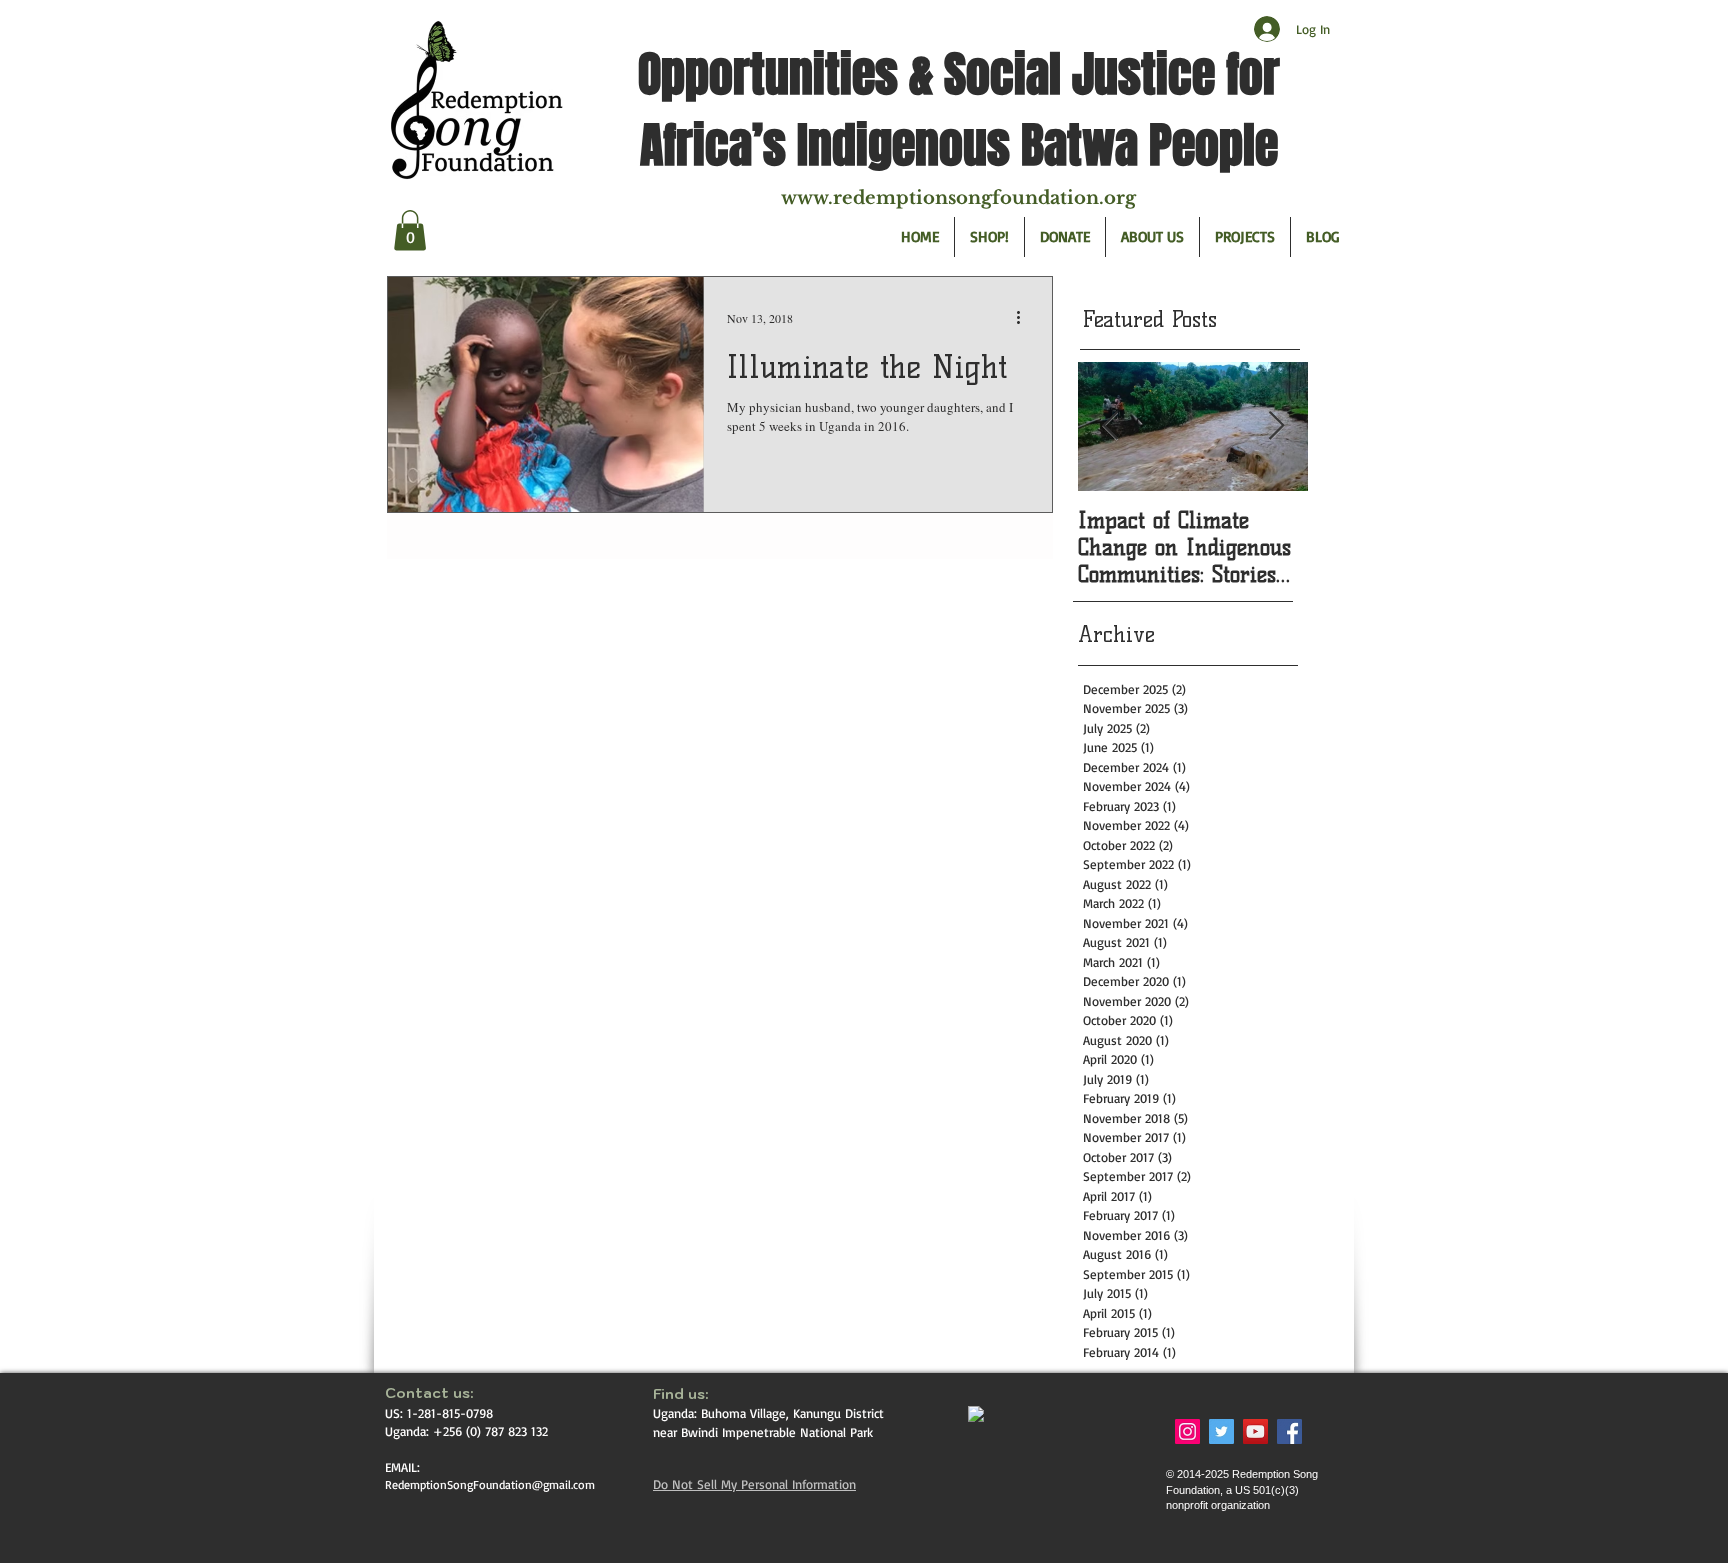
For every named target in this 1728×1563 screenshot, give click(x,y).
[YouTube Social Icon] (1255, 1431)
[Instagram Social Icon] (1187, 1431)
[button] (410, 230)
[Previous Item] (1110, 427)
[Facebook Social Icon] (1289, 1431)
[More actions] (1025, 318)
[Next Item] (1276, 427)
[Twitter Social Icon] (1221, 1431)
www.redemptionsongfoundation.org (958, 198)
